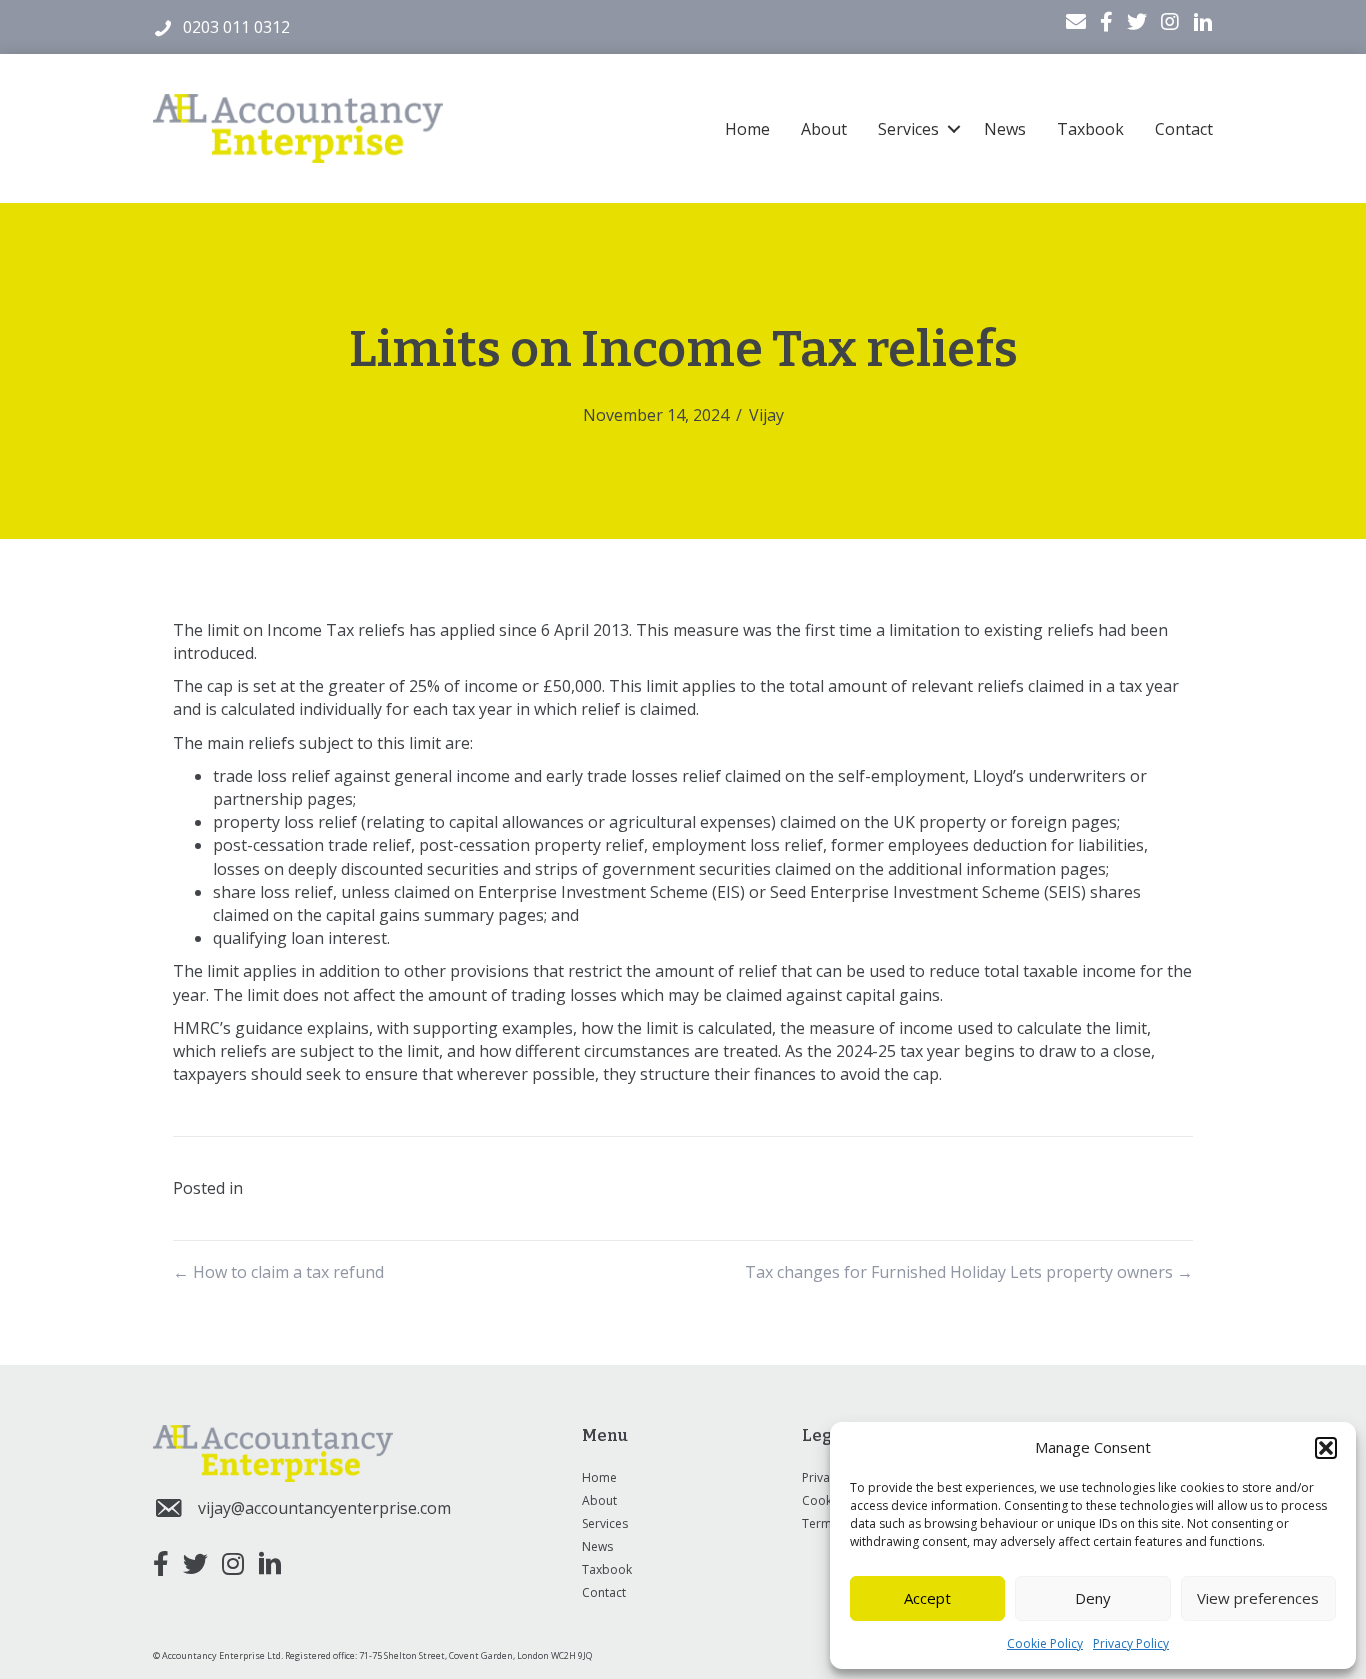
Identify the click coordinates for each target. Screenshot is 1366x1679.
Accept (927, 1598)
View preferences (1258, 1598)
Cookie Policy (1045, 1643)
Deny (1093, 1598)
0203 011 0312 (236, 27)
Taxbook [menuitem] (1090, 129)
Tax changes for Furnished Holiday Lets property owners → (969, 1272)
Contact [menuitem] (1184, 129)
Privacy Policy (1131, 1643)
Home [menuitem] (747, 129)
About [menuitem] (824, 129)
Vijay (766, 415)
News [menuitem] (1005, 129)
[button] (1326, 1448)
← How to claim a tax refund (278, 1272)
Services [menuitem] (908, 129)
